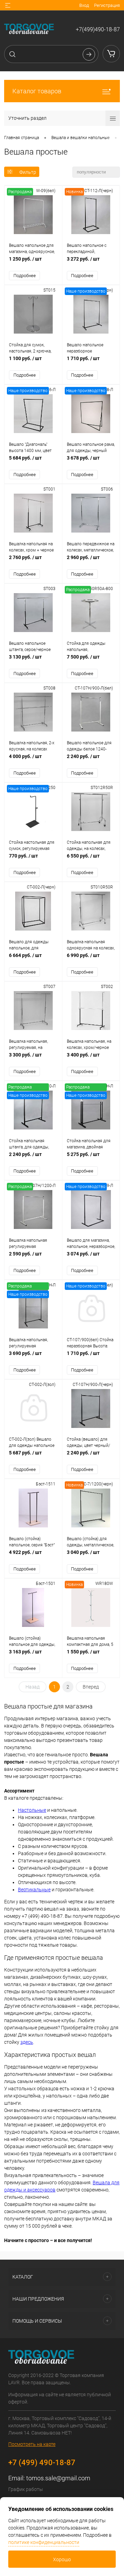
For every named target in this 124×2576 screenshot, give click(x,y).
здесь (27, 2042)
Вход (84, 5)
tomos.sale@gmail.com (58, 2478)
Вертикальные (34, 1890)
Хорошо (62, 2559)
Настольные (32, 1810)
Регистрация (107, 5)
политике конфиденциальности (44, 2542)
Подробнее (25, 276)
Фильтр (28, 172)
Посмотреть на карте (32, 2444)
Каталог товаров (37, 91)
